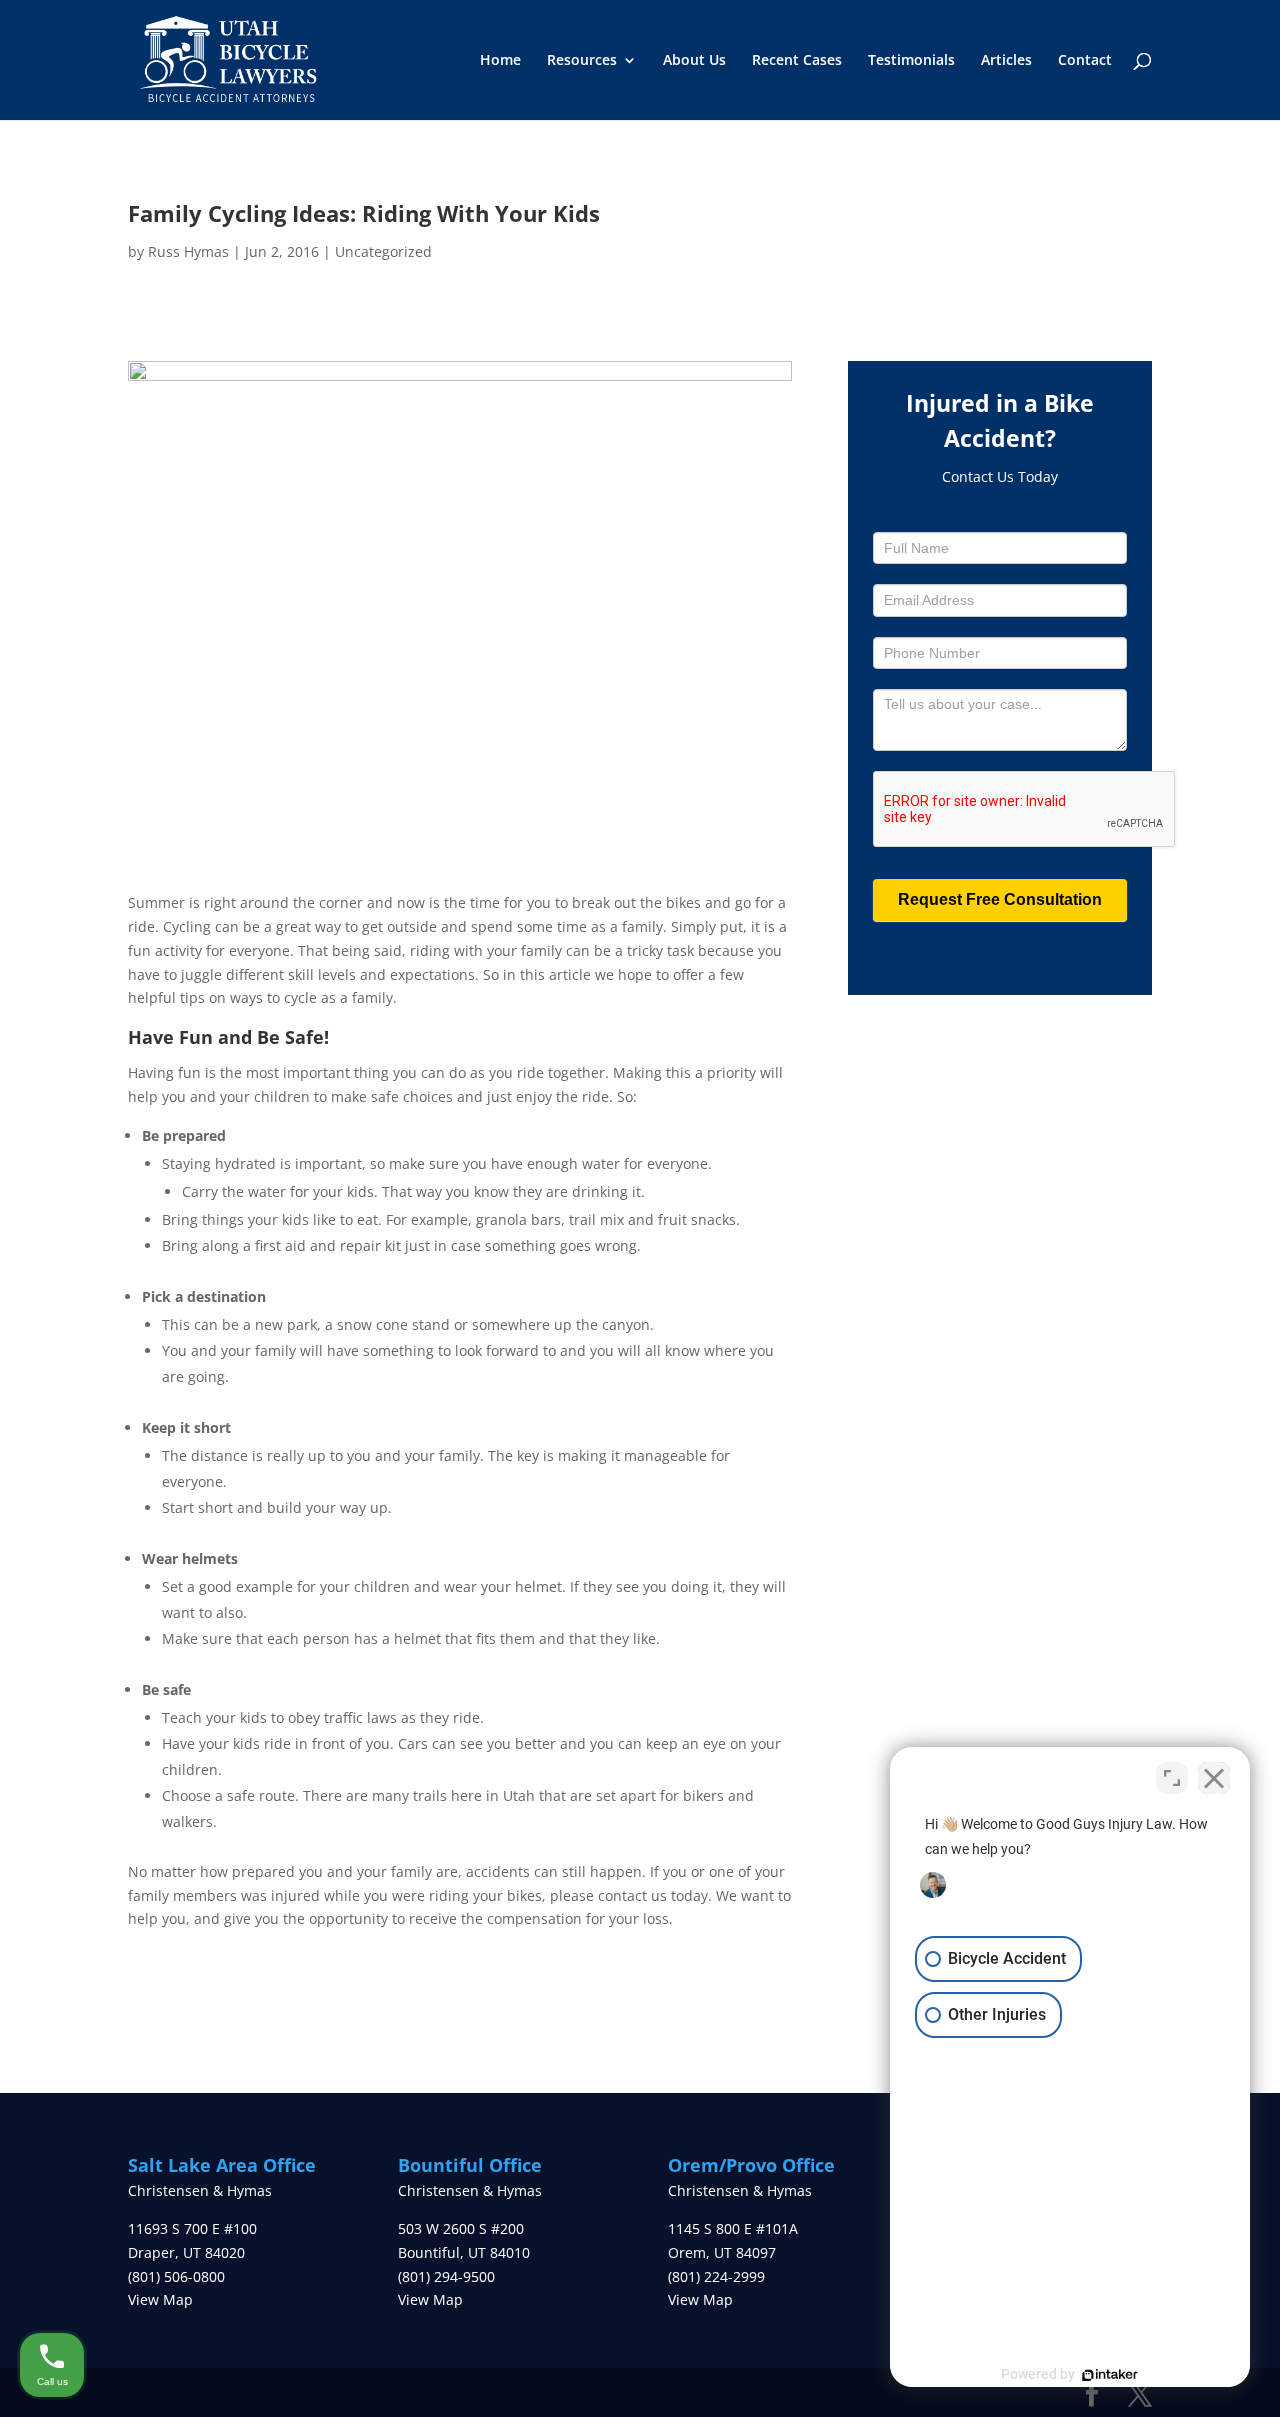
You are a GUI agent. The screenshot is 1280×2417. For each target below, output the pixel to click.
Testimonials (911, 61)
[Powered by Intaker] (1110, 2375)
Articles (1006, 61)
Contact (1085, 61)
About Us (694, 61)
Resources (582, 61)
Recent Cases (797, 61)
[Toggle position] (1172, 1778)
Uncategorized (383, 251)
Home (500, 61)
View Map (160, 2299)
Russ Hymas (188, 251)
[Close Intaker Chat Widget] (1214, 1778)
